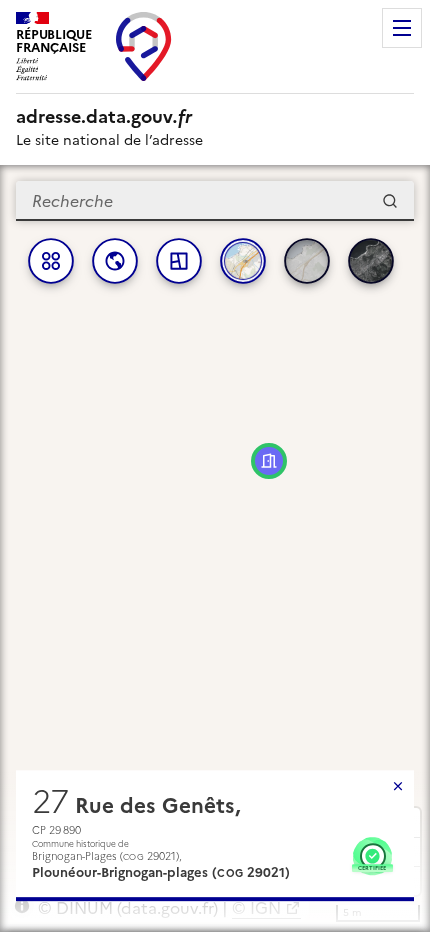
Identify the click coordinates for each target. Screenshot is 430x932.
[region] (215, 548)
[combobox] (215, 201)
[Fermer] (398, 786)
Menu (402, 28)
